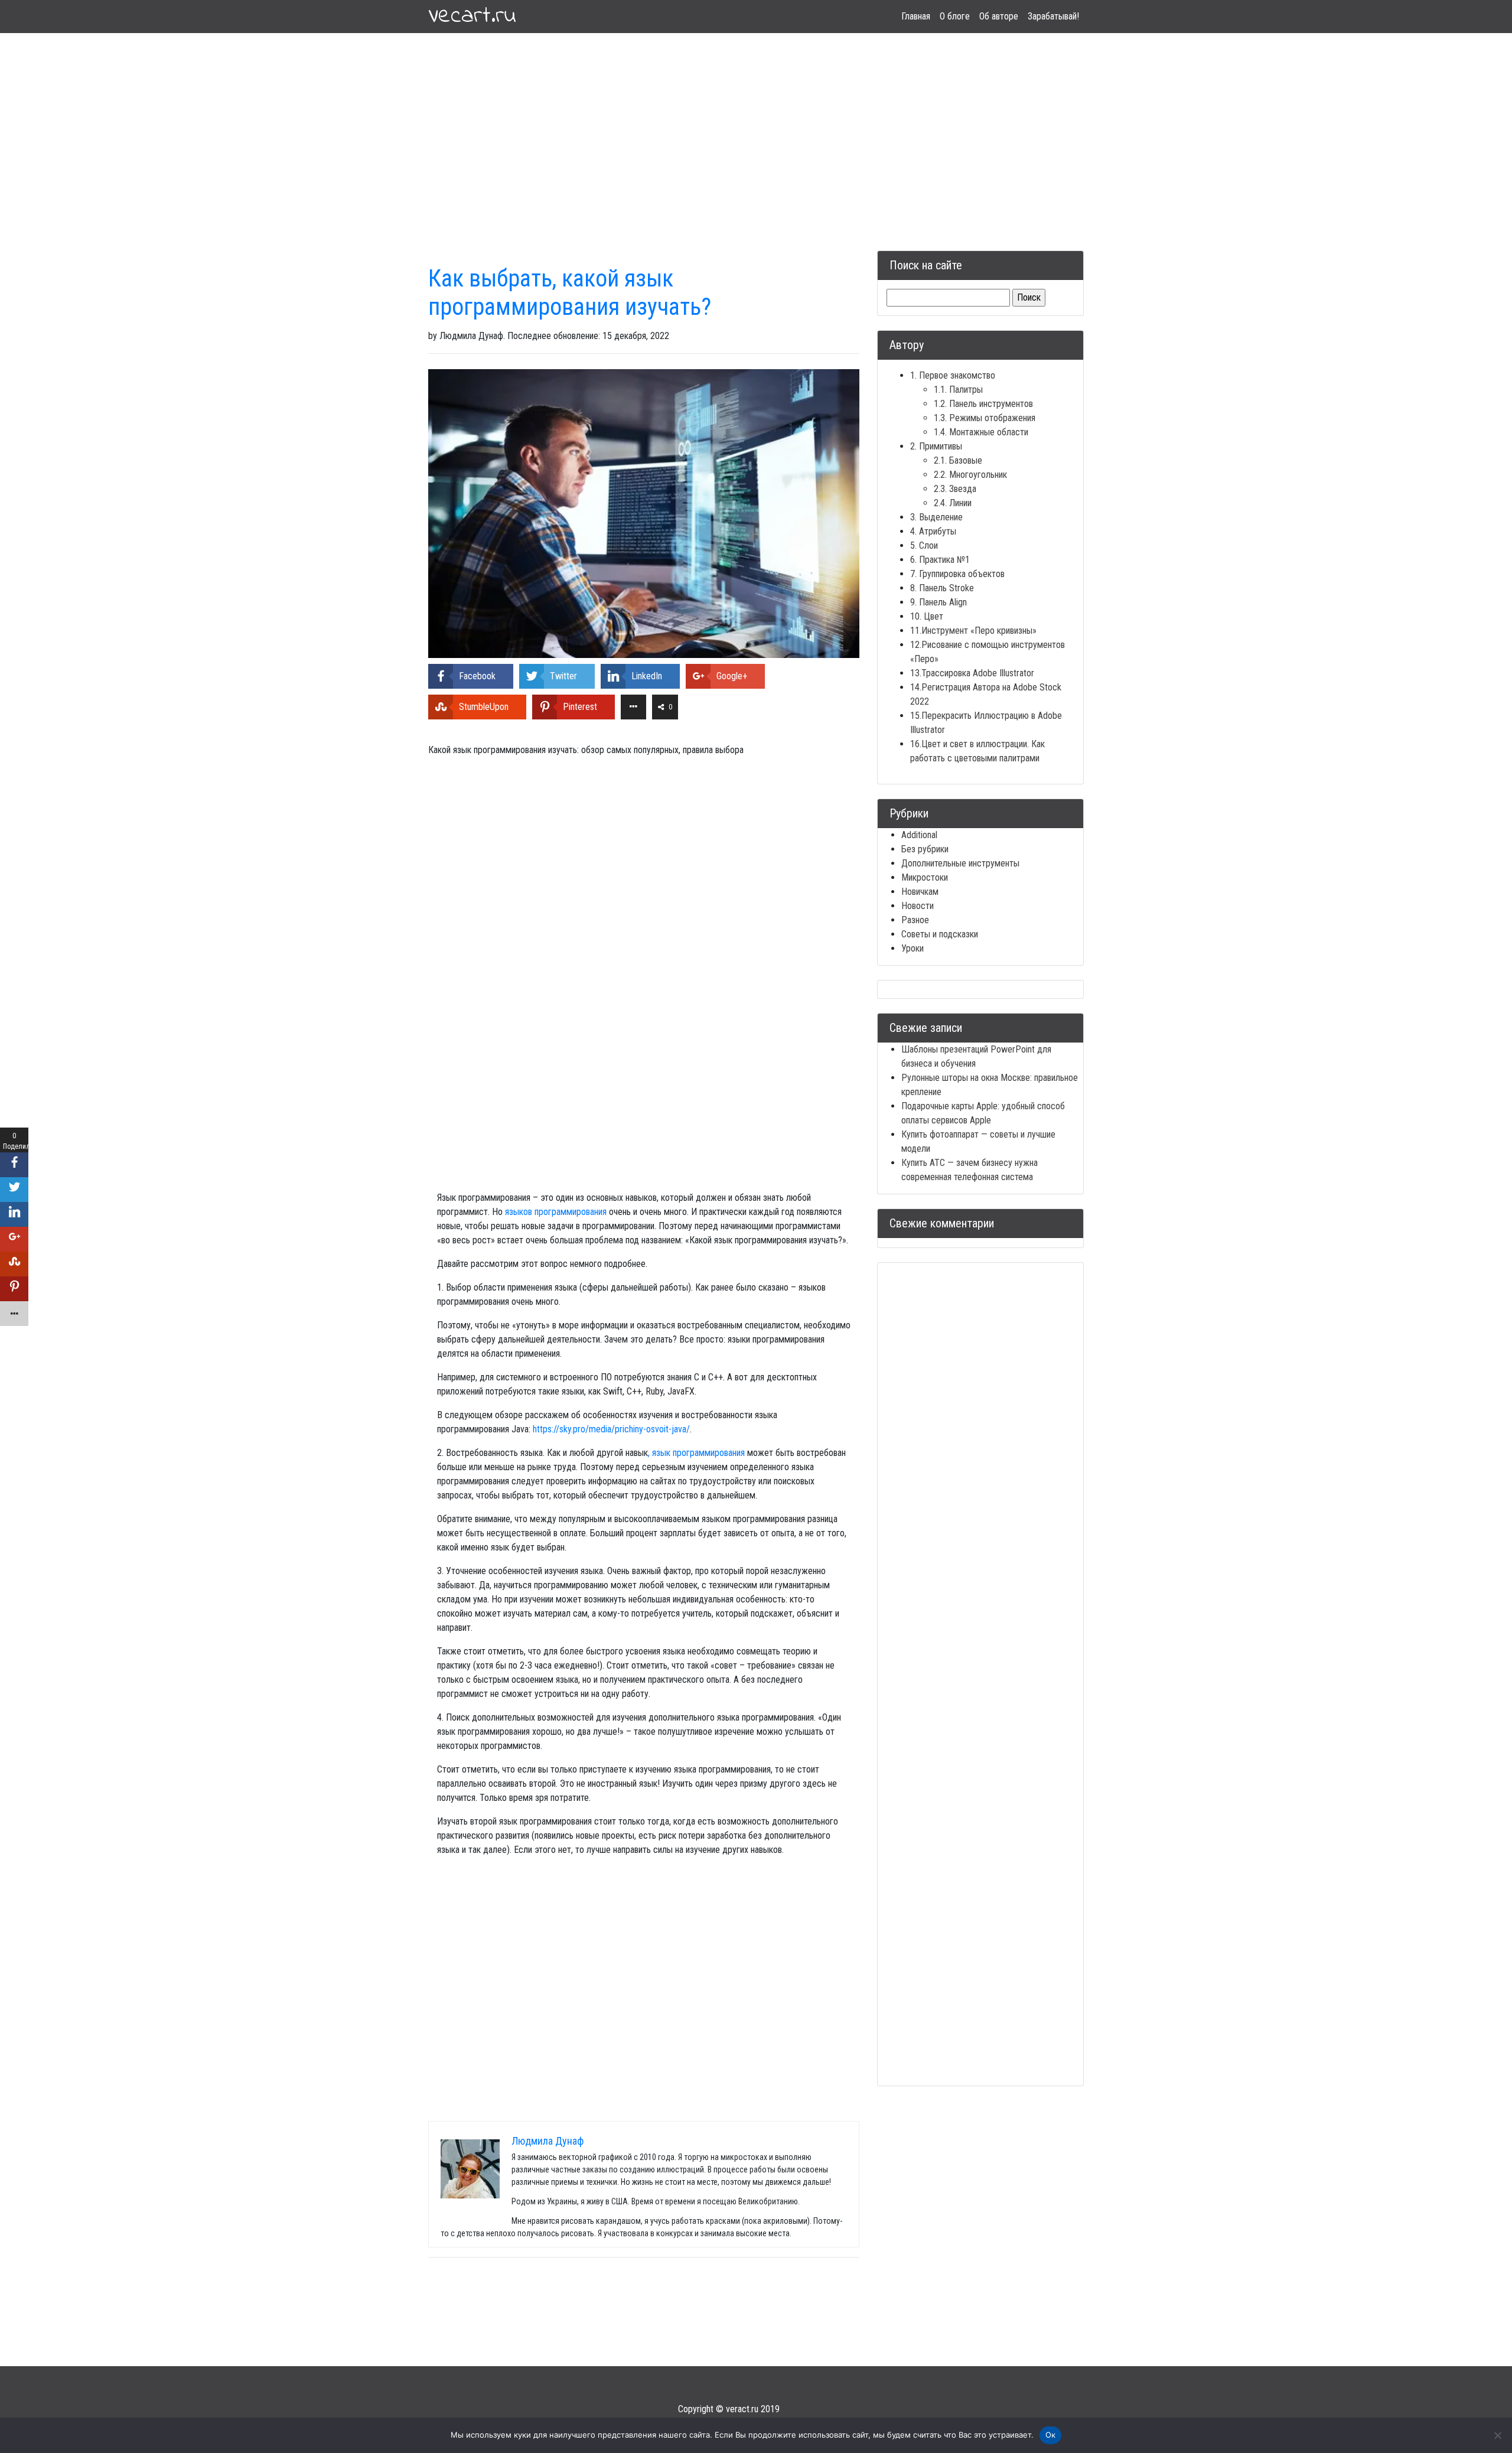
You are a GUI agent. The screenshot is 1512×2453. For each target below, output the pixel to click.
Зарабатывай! (1053, 16)
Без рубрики (925, 849)
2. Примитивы (936, 446)
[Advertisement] (756, 128)
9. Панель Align (939, 602)
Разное (915, 920)
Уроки (913, 948)
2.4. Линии (953, 503)
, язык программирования (696, 1453)
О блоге (955, 16)
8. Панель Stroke (942, 588)
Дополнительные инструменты (960, 863)
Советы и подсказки (940, 934)
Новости (918, 906)
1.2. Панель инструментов (983, 404)
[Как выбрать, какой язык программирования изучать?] (644, 513)
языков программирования (555, 1212)
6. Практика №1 (940, 560)
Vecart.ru (472, 17)
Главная (916, 16)
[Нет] (1497, 2435)
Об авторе (999, 16)
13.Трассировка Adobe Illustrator (972, 673)
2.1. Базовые (958, 460)
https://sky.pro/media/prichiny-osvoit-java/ (611, 1429)
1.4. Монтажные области (981, 432)
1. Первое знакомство (953, 375)
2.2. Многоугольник (970, 475)
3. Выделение (936, 517)
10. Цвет (927, 616)
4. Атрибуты (933, 531)
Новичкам (920, 892)
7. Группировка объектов (957, 574)
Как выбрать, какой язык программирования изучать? (570, 293)
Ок (1051, 2435)
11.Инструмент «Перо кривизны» (973, 631)
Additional (919, 835)
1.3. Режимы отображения (985, 418)
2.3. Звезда (955, 489)
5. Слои (924, 545)
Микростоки (925, 877)
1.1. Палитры (958, 390)
